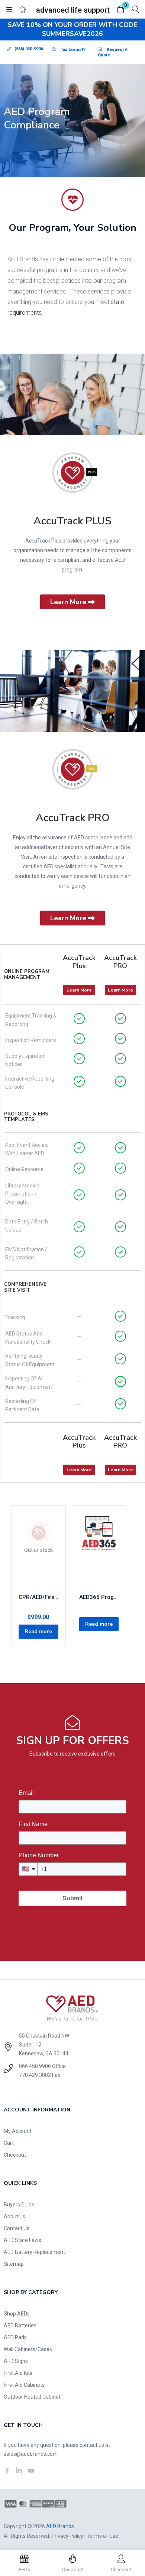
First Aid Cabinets (24, 2385)
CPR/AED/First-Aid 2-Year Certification (38, 1597)
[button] (121, 10)
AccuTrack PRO (73, 818)
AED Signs (16, 2361)
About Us (14, 2216)
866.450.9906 (35, 2066)
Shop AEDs (17, 2314)
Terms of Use (102, 2536)
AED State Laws (22, 2240)
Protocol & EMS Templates (26, 1117)
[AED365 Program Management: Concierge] (99, 1550)
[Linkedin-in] (19, 2471)
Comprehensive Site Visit (25, 1287)
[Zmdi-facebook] (7, 2471)
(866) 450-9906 (29, 49)
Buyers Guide (19, 2205)
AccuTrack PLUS (72, 521)
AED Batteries (20, 2326)
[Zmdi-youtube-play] (31, 2471)
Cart (9, 2143)
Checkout (15, 2155)
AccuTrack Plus (79, 962)
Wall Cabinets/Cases (28, 2349)
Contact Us (17, 2228)
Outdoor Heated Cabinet (32, 2397)
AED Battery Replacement (34, 2252)
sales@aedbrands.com (31, 2454)
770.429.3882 (35, 2075)
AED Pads (15, 2337)
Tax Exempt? (73, 50)
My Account (18, 2131)
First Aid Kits (18, 2373)
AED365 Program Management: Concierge (99, 1597)
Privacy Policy (67, 2536)
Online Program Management (27, 974)
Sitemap (14, 2264)
